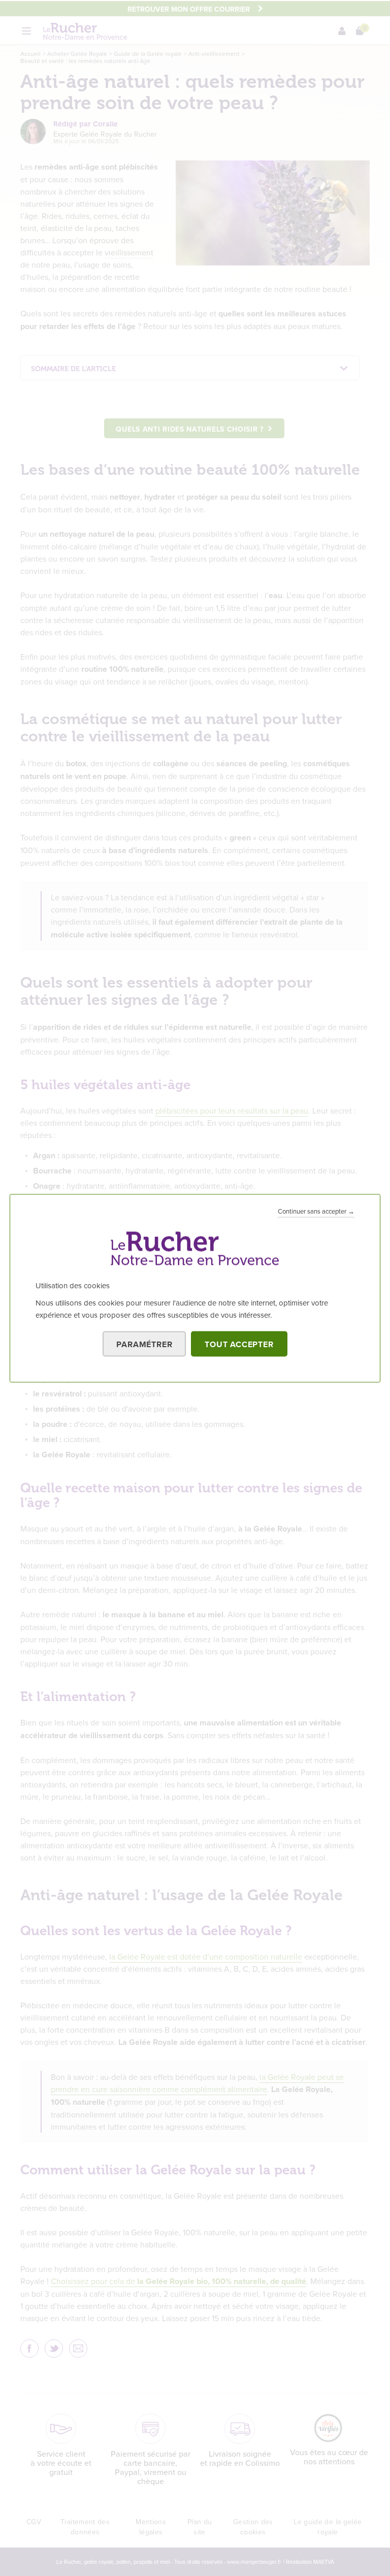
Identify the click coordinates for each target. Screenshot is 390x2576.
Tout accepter (239, 1344)
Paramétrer (144, 1344)
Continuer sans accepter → (316, 1211)
